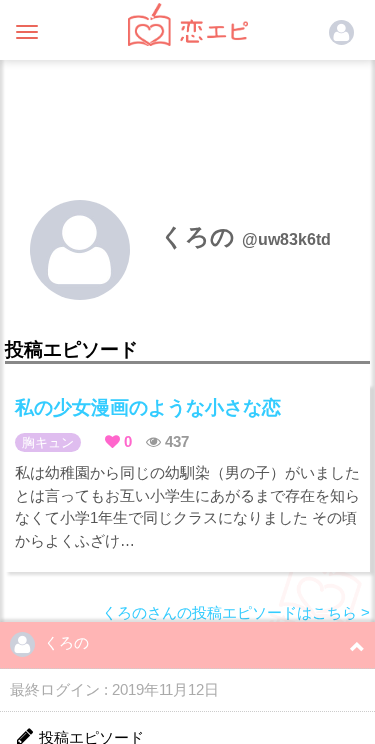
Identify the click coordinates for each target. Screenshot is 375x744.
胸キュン (48, 442)
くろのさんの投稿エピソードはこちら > (236, 612)
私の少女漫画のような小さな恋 (148, 407)
